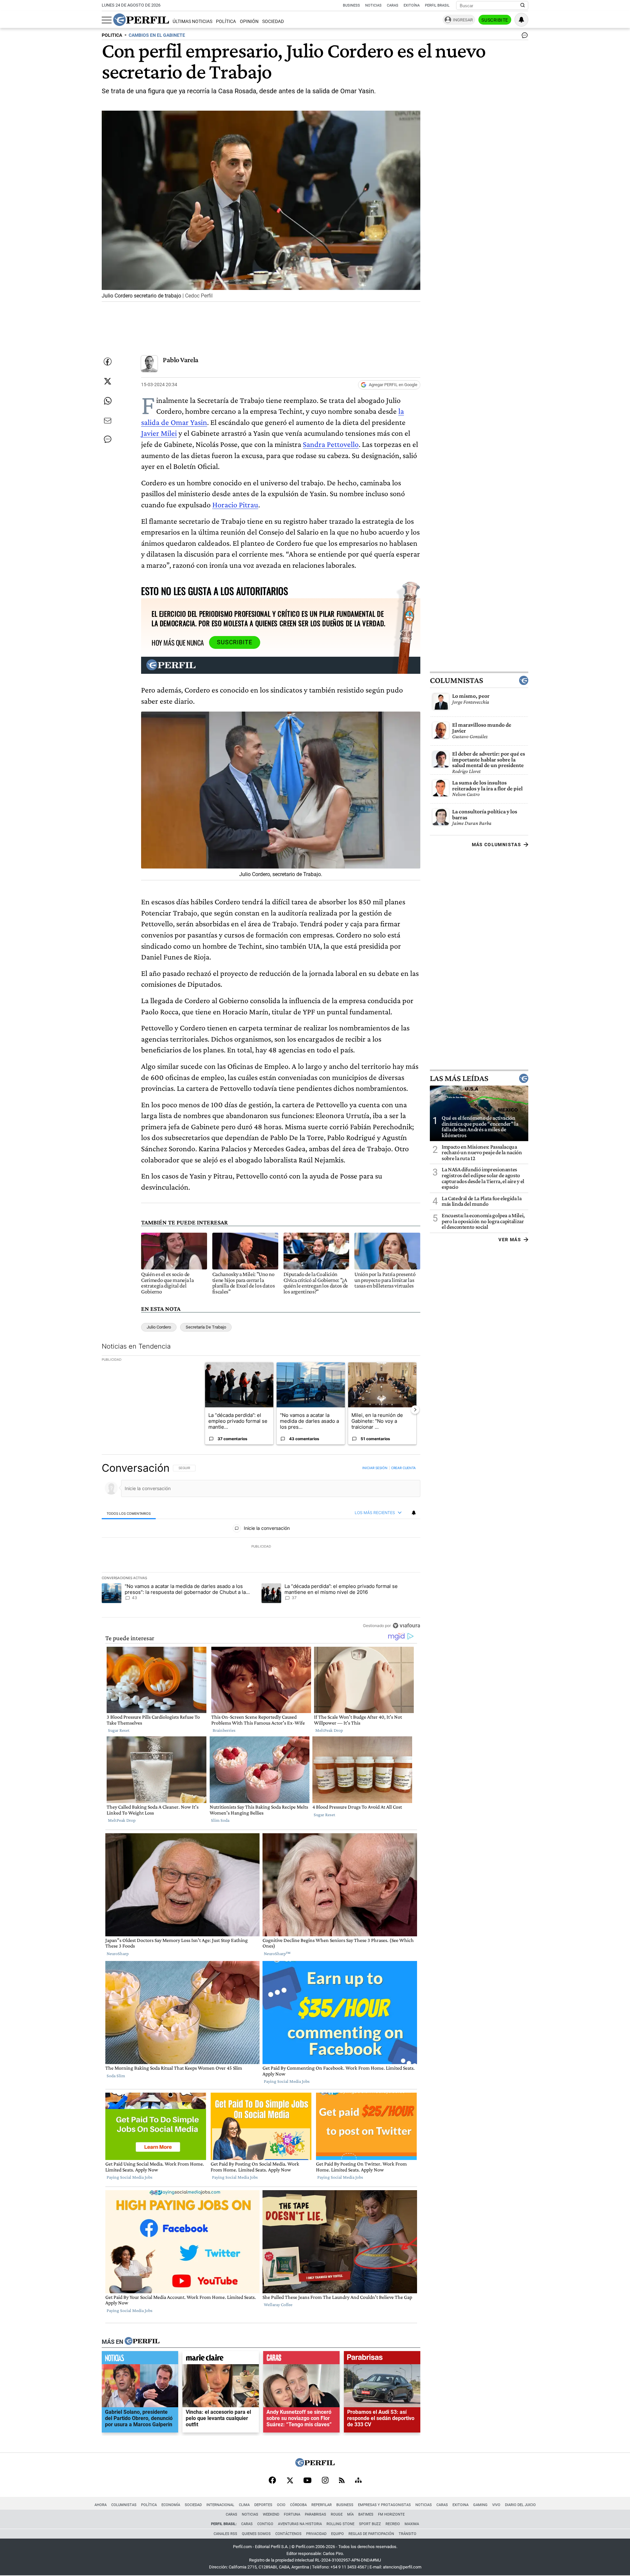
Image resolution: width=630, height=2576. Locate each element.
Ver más (510, 1239)
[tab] (129, 1513)
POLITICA (112, 35)
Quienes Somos (256, 2534)
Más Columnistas (496, 845)
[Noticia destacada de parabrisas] (382, 2359)
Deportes (263, 2505)
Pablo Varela (181, 360)
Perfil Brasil (437, 5)
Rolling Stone (340, 2524)
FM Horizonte (391, 2514)
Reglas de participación (371, 2534)
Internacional (220, 2505)
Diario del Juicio (520, 2505)
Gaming (480, 2505)
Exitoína (412, 5)
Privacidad (316, 2534)
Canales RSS (225, 2534)
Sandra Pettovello (331, 444)
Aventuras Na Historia (300, 2524)
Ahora (101, 2505)
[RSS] (342, 2481)
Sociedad (273, 22)
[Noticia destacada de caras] (301, 2359)
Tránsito (408, 2534)
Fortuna (292, 2514)
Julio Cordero (159, 1327)
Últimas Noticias (192, 22)
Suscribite (495, 20)
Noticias (373, 5)
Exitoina (461, 2505)
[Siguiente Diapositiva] (415, 1410)
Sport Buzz (370, 2524)
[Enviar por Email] (108, 421)
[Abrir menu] (107, 20)
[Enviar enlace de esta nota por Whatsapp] (108, 401)
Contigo (265, 2524)
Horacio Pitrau (235, 505)
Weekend (271, 2514)
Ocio (281, 2505)
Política (226, 22)
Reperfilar (322, 2505)
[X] (290, 2481)
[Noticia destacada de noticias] (140, 2359)
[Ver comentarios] (523, 37)
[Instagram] (325, 2481)
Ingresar (463, 20)
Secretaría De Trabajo (206, 1327)
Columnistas (456, 680)
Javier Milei (159, 433)
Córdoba (298, 2505)
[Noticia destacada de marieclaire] (221, 2359)
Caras (393, 5)
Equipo (337, 2534)
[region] (261, 1547)
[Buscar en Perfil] (523, 6)
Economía (171, 2505)
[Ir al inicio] (141, 20)
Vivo (496, 2505)
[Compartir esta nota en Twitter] (108, 381)
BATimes (366, 2514)
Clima (244, 2505)
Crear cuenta (403, 1468)
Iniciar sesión (375, 1468)
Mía (350, 2514)
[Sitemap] (358, 2481)
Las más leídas (459, 1078)
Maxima (412, 2524)
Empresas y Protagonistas (384, 2505)
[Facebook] (272, 2481)
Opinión (249, 22)
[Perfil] (142, 2342)
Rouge (337, 2514)
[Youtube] (307, 2481)
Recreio (393, 2524)
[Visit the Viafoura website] (406, 1626)
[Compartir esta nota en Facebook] (108, 362)
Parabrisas (315, 2514)
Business (351, 5)
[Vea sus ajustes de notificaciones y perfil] (521, 20)
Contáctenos (288, 2534)
